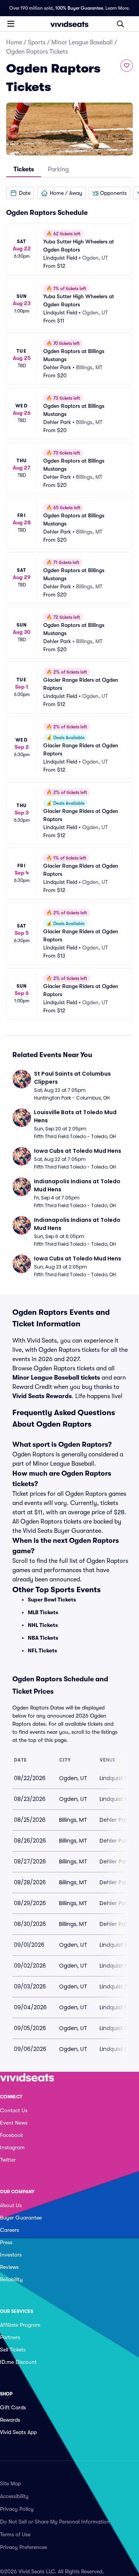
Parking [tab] (58, 169)
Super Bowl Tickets (52, 1600)
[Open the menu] (11, 24)
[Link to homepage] (69, 24)
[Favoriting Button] (127, 66)
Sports (37, 42)
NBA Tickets (43, 1638)
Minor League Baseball (82, 42)
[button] (20, 193)
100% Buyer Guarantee (79, 8)
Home (14, 42)
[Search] (120, 24)
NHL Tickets (43, 1625)
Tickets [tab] (24, 169)
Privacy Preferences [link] (24, 2547)
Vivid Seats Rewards (42, 1396)
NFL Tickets (42, 1650)
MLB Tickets (43, 1612)
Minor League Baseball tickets (56, 1378)
